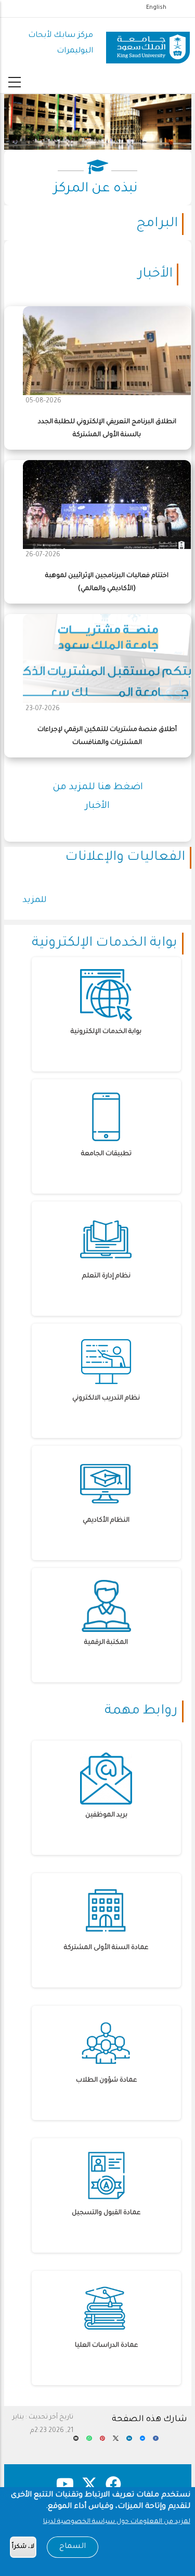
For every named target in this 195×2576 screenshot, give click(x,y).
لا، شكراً (23, 2547)
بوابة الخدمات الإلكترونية (106, 1032)
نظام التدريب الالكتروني (106, 1398)
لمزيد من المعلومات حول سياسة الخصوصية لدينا (117, 2522)
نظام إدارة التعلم (106, 1276)
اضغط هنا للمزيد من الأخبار (98, 797)
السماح (73, 2547)
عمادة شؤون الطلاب (106, 2081)
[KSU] (148, 44)
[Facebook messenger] (143, 2442)
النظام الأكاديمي (106, 1521)
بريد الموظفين (106, 1815)
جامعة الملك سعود (98, 142)
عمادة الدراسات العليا (106, 2346)
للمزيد (35, 900)
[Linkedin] (129, 2442)
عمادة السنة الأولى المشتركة (106, 1948)
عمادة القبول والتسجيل (106, 2213)
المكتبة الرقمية (106, 1643)
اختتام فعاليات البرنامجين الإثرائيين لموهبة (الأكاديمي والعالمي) (107, 583)
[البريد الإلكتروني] (76, 2442)
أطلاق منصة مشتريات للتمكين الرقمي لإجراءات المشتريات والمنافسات (107, 736)
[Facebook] (156, 2442)
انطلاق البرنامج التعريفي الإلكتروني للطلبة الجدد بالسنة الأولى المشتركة (107, 429)
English (156, 8)
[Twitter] (116, 2442)
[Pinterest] (103, 2442)
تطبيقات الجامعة (106, 1154)
